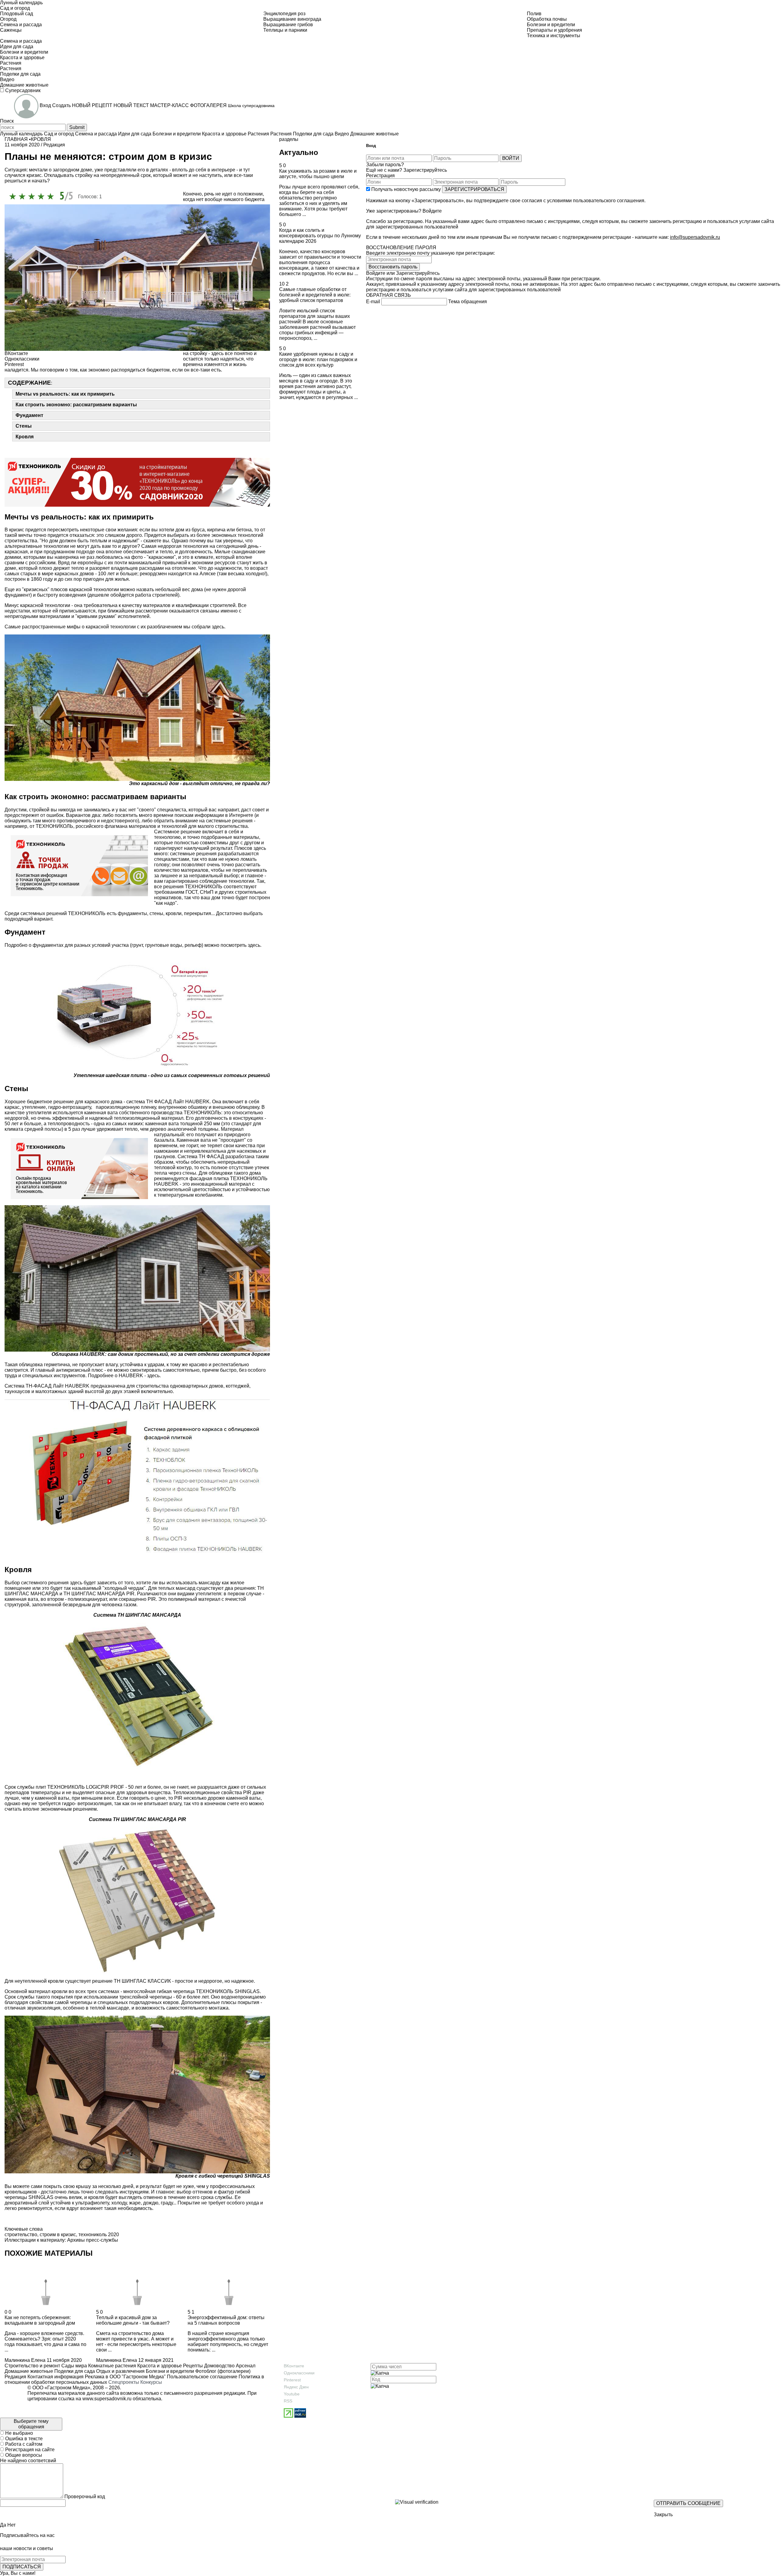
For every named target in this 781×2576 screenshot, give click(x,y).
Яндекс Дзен (296, 2387)
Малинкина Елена (25, 2360)
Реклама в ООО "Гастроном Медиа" (125, 2377)
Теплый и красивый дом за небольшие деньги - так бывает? (133, 2320)
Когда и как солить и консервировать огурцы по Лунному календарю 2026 (320, 236)
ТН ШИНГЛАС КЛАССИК (142, 1981)
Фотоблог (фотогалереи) (222, 2371)
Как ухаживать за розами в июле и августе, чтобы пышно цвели (318, 174)
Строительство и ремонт (32, 2366)
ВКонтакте (294, 2366)
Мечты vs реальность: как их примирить (65, 394)
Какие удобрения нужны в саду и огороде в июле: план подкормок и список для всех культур (318, 359)
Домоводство (219, 2366)
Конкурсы (151, 2382)
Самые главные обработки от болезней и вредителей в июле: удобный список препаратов (315, 295)
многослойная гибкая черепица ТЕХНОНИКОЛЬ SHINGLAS (191, 1991)
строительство (21, 2235)
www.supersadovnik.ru (107, 2399)
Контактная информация (56, 2377)
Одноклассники (299, 2373)
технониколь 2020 (99, 2235)
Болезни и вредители (169, 2371)
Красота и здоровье (159, 2366)
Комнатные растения (112, 2366)
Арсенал (245, 2366)
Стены (24, 426)
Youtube (292, 2394)
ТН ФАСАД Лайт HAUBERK (178, 1102)
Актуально (299, 152)
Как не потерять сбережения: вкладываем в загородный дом (40, 2320)
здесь (218, 627)
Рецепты (192, 2366)
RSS (288, 2401)
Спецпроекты (124, 2382)
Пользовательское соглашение (202, 2377)
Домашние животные (29, 2371)
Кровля (25, 437)
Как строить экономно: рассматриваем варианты (76, 405)
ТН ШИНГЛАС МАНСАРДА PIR (99, 1594)
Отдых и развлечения (120, 2371)
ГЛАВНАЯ (16, 139)
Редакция (15, 2377)
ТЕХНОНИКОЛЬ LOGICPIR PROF (86, 1787)
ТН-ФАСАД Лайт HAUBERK (58, 1386)
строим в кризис (58, 2235)
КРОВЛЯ (41, 139)
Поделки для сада (74, 2371)
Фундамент (29, 415)
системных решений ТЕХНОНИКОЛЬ (63, 913)
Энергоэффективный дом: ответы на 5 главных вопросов (226, 2320)
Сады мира (74, 2366)
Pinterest (292, 2380)
